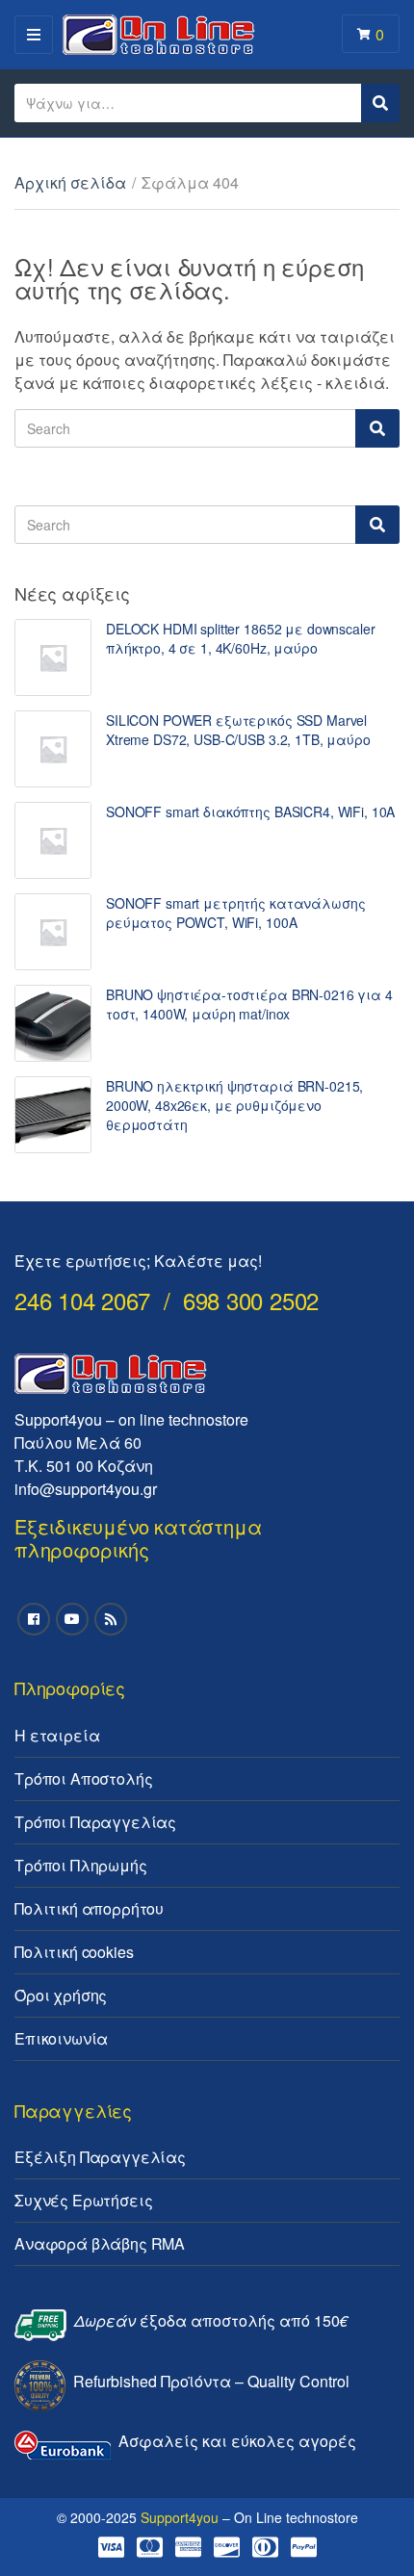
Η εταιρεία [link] (57, 1735)
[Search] (377, 428)
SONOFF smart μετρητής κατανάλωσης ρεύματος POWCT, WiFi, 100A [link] (235, 913)
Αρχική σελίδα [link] (70, 182)
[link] (53, 657)
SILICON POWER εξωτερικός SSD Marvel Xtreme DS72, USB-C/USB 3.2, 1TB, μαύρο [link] (238, 730)
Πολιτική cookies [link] (74, 1952)
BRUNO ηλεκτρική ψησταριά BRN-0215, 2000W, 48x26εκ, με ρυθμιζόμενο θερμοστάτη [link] (234, 1105)
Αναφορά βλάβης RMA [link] (100, 2243)
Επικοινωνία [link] (61, 2038)
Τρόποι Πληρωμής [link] (81, 1865)
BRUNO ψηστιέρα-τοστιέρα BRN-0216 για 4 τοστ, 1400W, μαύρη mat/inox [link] (249, 1004)
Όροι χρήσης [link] (61, 1995)
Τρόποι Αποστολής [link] (83, 1778)
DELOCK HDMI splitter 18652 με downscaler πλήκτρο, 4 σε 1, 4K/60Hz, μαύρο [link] (240, 638)
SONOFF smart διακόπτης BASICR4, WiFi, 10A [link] (250, 811)
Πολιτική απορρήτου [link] (89, 1908)
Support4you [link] (180, 2517)
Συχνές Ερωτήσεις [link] (83, 2200)
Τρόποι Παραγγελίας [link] (95, 1822)
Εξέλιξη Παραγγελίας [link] (100, 2157)
